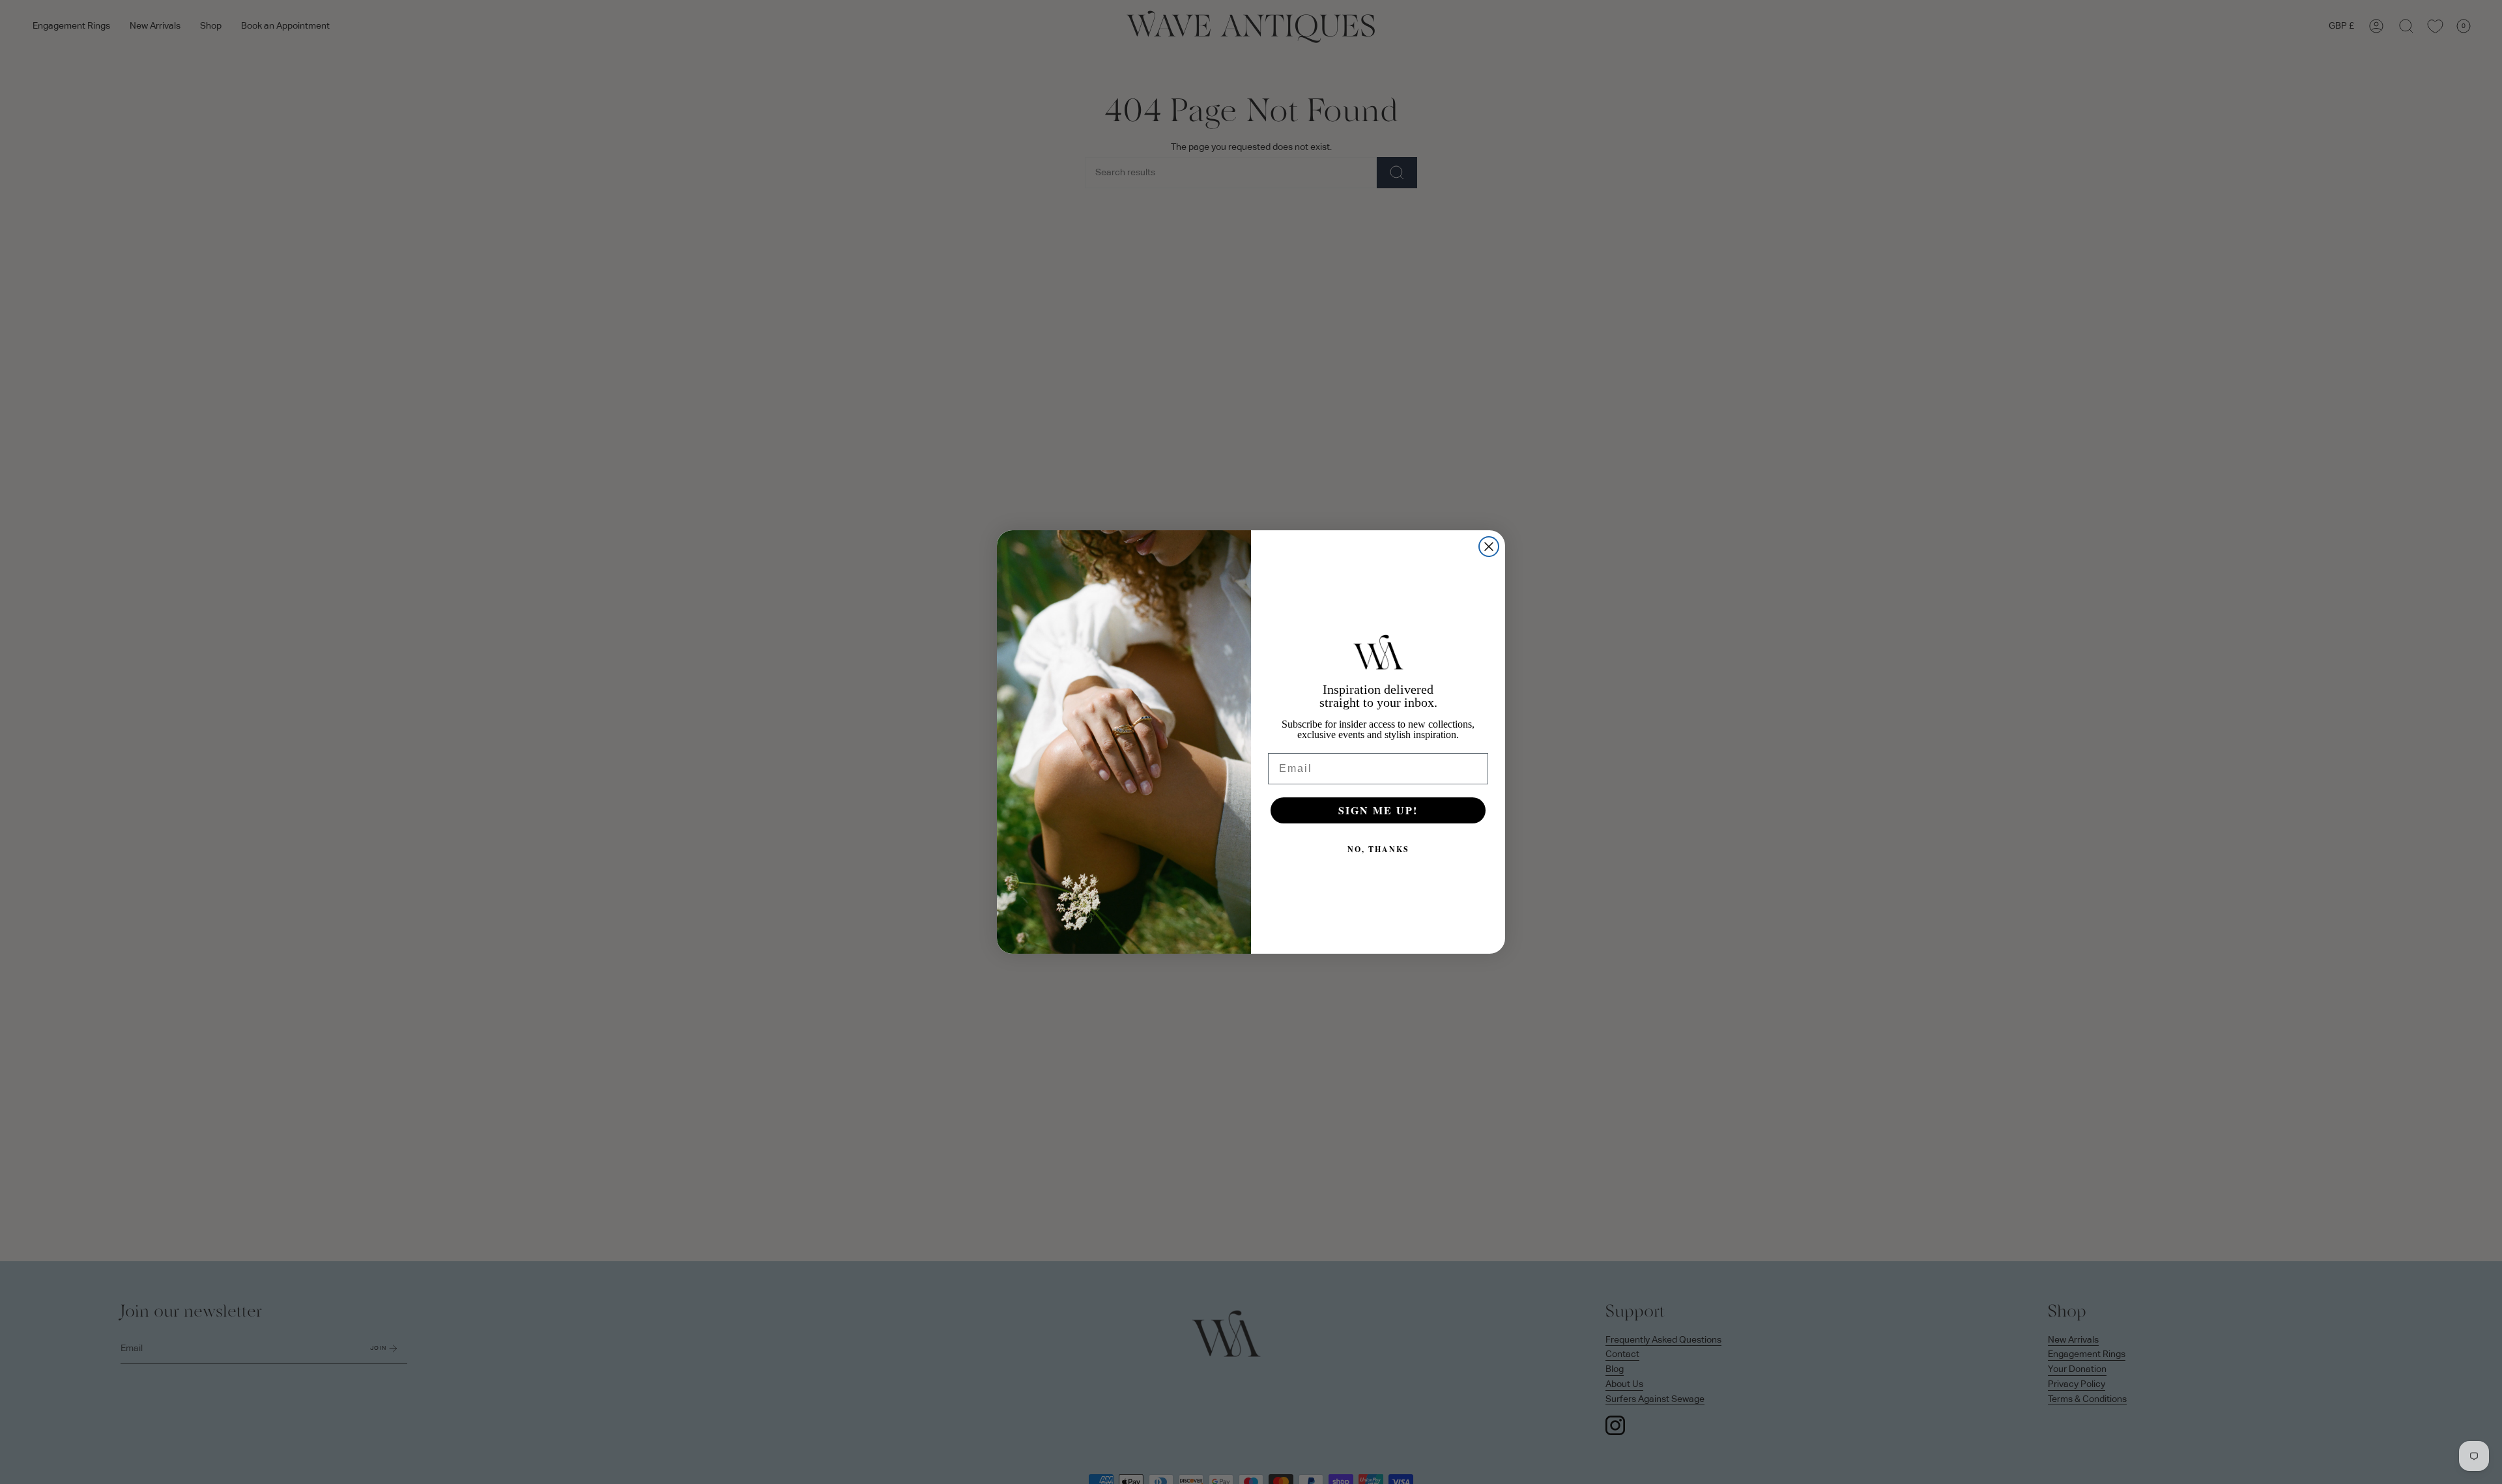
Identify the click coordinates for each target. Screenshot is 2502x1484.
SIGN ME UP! (1378, 810)
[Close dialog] (1489, 547)
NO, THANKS (1378, 849)
